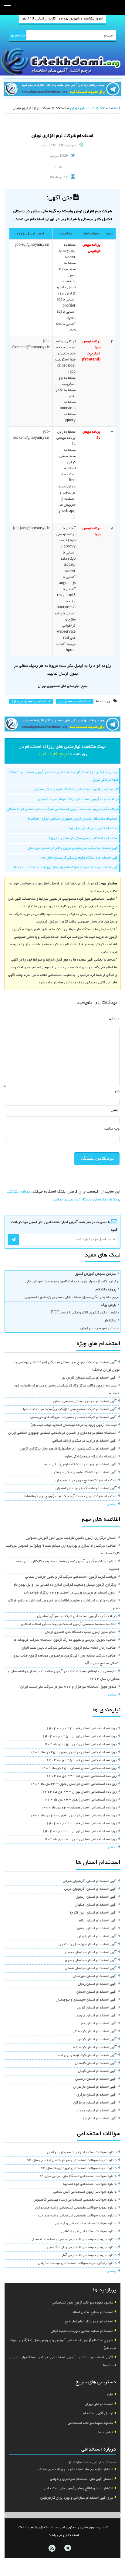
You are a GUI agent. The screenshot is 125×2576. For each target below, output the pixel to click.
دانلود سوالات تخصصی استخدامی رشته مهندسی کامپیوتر (75, 2200)
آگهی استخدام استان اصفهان (96, 1905)
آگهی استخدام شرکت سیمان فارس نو (89, 1378)
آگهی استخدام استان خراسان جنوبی (91, 1952)
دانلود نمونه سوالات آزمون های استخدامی (82, 2303)
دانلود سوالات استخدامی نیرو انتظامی (89, 2232)
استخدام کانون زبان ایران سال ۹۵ (94, 829)
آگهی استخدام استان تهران (97, 1937)
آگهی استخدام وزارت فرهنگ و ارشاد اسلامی (84, 1441)
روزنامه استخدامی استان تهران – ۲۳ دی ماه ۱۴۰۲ (79, 1792)
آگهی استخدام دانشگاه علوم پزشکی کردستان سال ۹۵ (80, 858)
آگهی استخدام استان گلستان (96, 2063)
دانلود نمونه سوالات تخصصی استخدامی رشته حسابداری (76, 2208)
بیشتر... (111, 1504)
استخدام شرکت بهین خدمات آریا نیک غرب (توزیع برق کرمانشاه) (70, 1496)
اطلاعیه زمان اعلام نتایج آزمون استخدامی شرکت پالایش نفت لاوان (69, 1648)
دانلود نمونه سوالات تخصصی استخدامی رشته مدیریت (77, 2216)
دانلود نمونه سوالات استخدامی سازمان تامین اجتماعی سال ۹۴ (72, 2160)
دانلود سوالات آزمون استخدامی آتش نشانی (85, 2192)
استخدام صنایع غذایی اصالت (92, 2312)
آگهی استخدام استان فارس (97, 2008)
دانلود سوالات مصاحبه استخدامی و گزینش (86, 2224)
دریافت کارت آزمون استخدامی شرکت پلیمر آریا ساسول (77, 1616)
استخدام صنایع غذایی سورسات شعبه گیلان (82, 2331)
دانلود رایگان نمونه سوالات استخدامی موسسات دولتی (77, 2263)
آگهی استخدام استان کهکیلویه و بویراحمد (86, 2055)
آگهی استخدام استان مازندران (95, 2087)
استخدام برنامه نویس (75, 701)
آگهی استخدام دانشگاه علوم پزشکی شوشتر (85, 1473)
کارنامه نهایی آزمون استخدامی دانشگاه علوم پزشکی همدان (76, 790)
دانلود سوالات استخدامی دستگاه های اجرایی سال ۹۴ (78, 2176)
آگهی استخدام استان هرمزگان (95, 2103)
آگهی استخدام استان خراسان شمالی (91, 1968)
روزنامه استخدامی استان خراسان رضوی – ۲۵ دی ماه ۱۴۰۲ (73, 1752)
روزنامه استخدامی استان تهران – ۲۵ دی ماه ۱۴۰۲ (79, 1737)
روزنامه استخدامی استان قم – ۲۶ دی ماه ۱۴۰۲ (81, 1729)
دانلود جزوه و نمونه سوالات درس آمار (89, 2255)
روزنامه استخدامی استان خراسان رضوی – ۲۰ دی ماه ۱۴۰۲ (73, 1816)
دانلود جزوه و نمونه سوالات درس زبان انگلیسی (82, 2247)
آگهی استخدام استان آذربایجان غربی (90, 1889)
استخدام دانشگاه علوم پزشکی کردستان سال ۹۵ (83, 838)
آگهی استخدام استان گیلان (97, 2071)
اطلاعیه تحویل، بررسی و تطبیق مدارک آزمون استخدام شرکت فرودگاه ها (65, 1640)
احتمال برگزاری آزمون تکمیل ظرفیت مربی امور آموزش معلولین (71, 1538)
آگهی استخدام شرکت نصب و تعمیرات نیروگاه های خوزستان (73, 1417)
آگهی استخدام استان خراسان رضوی (91, 1960)
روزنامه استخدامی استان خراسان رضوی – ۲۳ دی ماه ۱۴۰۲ (73, 1784)
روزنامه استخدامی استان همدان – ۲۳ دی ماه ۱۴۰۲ (79, 1808)
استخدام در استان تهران (90, 108)
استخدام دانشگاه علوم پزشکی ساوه (91, 1457)
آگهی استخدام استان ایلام (98, 1921)
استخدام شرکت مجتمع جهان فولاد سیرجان (86, 1481)
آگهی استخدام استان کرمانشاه (95, 2047)
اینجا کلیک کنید (52, 754)
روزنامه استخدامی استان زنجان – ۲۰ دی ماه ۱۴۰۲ (80, 1840)
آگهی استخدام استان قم (99, 2024)
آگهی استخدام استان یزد (99, 2119)
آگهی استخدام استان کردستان (95, 2032)
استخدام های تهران (99, 2404)
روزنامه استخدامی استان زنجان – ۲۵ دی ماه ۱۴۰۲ (80, 1745)
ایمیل (115, 1110)
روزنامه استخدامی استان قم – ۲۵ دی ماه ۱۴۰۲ (81, 1760)
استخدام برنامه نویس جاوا (31, 701)
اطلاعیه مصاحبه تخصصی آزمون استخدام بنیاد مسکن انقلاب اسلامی (69, 1624)
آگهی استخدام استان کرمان (97, 2040)
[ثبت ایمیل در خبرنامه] (14, 1240)
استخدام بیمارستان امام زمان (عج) (88, 2322)
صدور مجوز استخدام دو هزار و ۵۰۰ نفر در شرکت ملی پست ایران (68, 1687)
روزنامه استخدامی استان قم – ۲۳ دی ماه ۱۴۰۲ (81, 1776)
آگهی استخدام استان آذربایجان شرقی (90, 1881)
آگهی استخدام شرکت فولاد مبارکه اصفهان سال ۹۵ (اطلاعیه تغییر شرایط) (66, 868)
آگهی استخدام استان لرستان (96, 2079)
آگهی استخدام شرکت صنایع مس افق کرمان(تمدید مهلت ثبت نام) (70, 1409)
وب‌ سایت (112, 1129)
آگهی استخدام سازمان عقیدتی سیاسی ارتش (85, 1401)
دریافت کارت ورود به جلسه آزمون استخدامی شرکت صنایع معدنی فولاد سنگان (63, 809)
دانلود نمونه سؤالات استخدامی (90, 2423)
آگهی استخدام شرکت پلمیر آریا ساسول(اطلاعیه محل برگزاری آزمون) (68, 1449)
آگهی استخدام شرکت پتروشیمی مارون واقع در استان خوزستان (73, 848)
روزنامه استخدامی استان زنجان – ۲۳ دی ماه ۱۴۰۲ (80, 1800)
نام (117, 1092)
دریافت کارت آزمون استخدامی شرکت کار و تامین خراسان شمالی (71, 1577)
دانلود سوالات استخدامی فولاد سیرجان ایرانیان (82, 2153)
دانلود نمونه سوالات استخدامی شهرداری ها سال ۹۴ (79, 2168)
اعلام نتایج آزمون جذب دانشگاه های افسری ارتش (81, 1632)
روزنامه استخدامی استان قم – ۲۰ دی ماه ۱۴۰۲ (81, 1824)
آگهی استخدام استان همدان (96, 2111)
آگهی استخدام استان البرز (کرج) (93, 1913)
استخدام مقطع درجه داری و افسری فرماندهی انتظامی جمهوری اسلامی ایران (62, 1433)
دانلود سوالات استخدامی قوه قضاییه (90, 2184)
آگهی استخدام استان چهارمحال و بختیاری (88, 1945)
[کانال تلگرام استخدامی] (62, 90)
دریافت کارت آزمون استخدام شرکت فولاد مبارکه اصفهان (78, 800)
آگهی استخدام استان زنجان (97, 1984)
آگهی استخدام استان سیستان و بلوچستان (86, 2000)
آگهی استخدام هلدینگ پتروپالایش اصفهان (86, 1488)
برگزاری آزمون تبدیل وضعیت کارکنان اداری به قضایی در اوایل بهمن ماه (65, 1585)
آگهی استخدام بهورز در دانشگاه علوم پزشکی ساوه (80, 1465)
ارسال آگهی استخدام (98, 2414)
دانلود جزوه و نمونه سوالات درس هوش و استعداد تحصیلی (74, 2240)
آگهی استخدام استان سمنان (96, 1992)
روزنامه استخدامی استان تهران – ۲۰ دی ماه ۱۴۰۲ (79, 1832)
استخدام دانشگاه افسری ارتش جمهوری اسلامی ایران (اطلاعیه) (73, 819)
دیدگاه (114, 1019)
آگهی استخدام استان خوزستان (95, 1976)
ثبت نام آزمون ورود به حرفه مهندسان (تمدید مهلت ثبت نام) (74, 1425)
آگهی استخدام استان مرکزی (96, 2095)
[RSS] (52, 2548)
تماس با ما (106, 2433)
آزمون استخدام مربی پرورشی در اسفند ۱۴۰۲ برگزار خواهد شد (70, 1593)
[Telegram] (67, 2548)
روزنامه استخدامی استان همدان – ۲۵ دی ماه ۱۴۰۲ (79, 1768)
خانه (117, 108)
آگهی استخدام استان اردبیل (96, 1897)
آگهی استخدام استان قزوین (96, 2016)
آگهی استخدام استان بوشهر (96, 1929)
